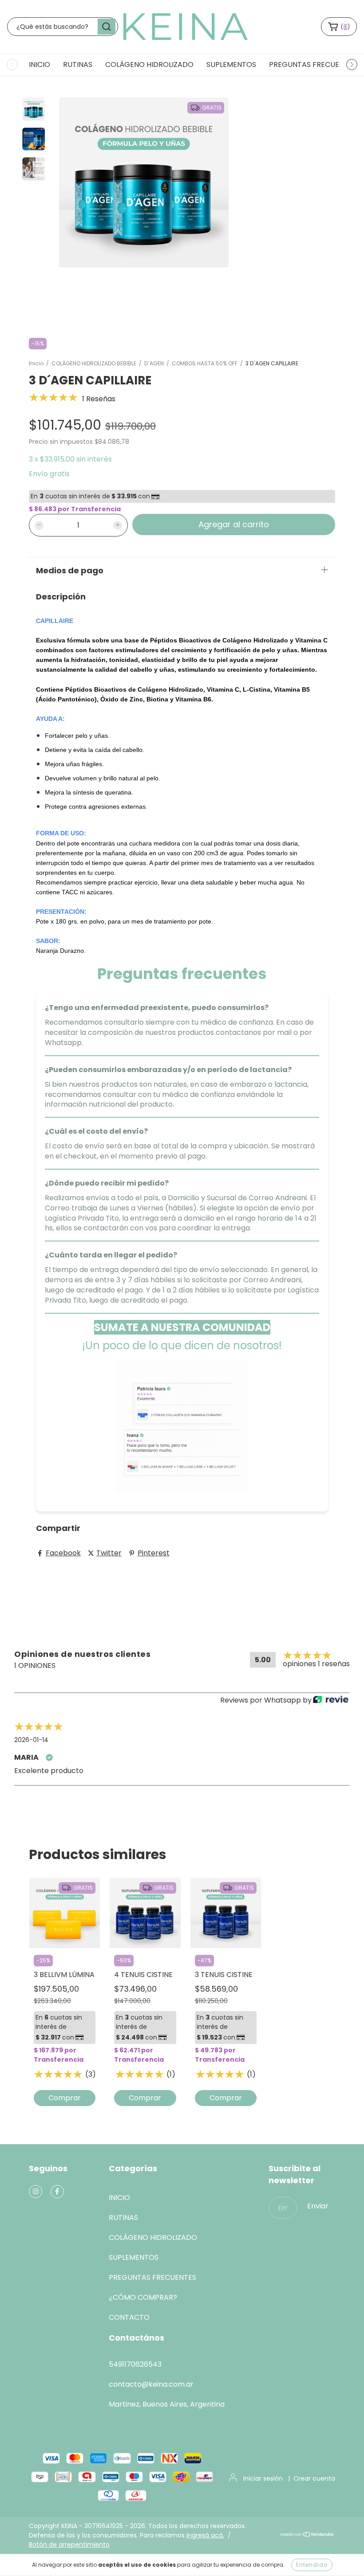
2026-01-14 (31, 1740)
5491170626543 (135, 2364)
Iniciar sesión (263, 2478)
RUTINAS (78, 65)
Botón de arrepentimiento (69, 2545)
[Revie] (331, 1700)
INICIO (40, 65)
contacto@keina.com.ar (151, 2384)
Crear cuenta (314, 2478)
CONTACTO (129, 2317)
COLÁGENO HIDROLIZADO (149, 65)
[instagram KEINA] (36, 2192)
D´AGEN (154, 363)
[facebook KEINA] (57, 2192)
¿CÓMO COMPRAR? (143, 2297)
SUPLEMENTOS (231, 65)
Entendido (312, 2565)
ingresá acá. (205, 2535)
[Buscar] (107, 27)
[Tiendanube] (307, 2535)
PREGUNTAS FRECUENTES (313, 65)
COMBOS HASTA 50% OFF (205, 363)
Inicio (36, 363)
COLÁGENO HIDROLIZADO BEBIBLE (94, 363)
